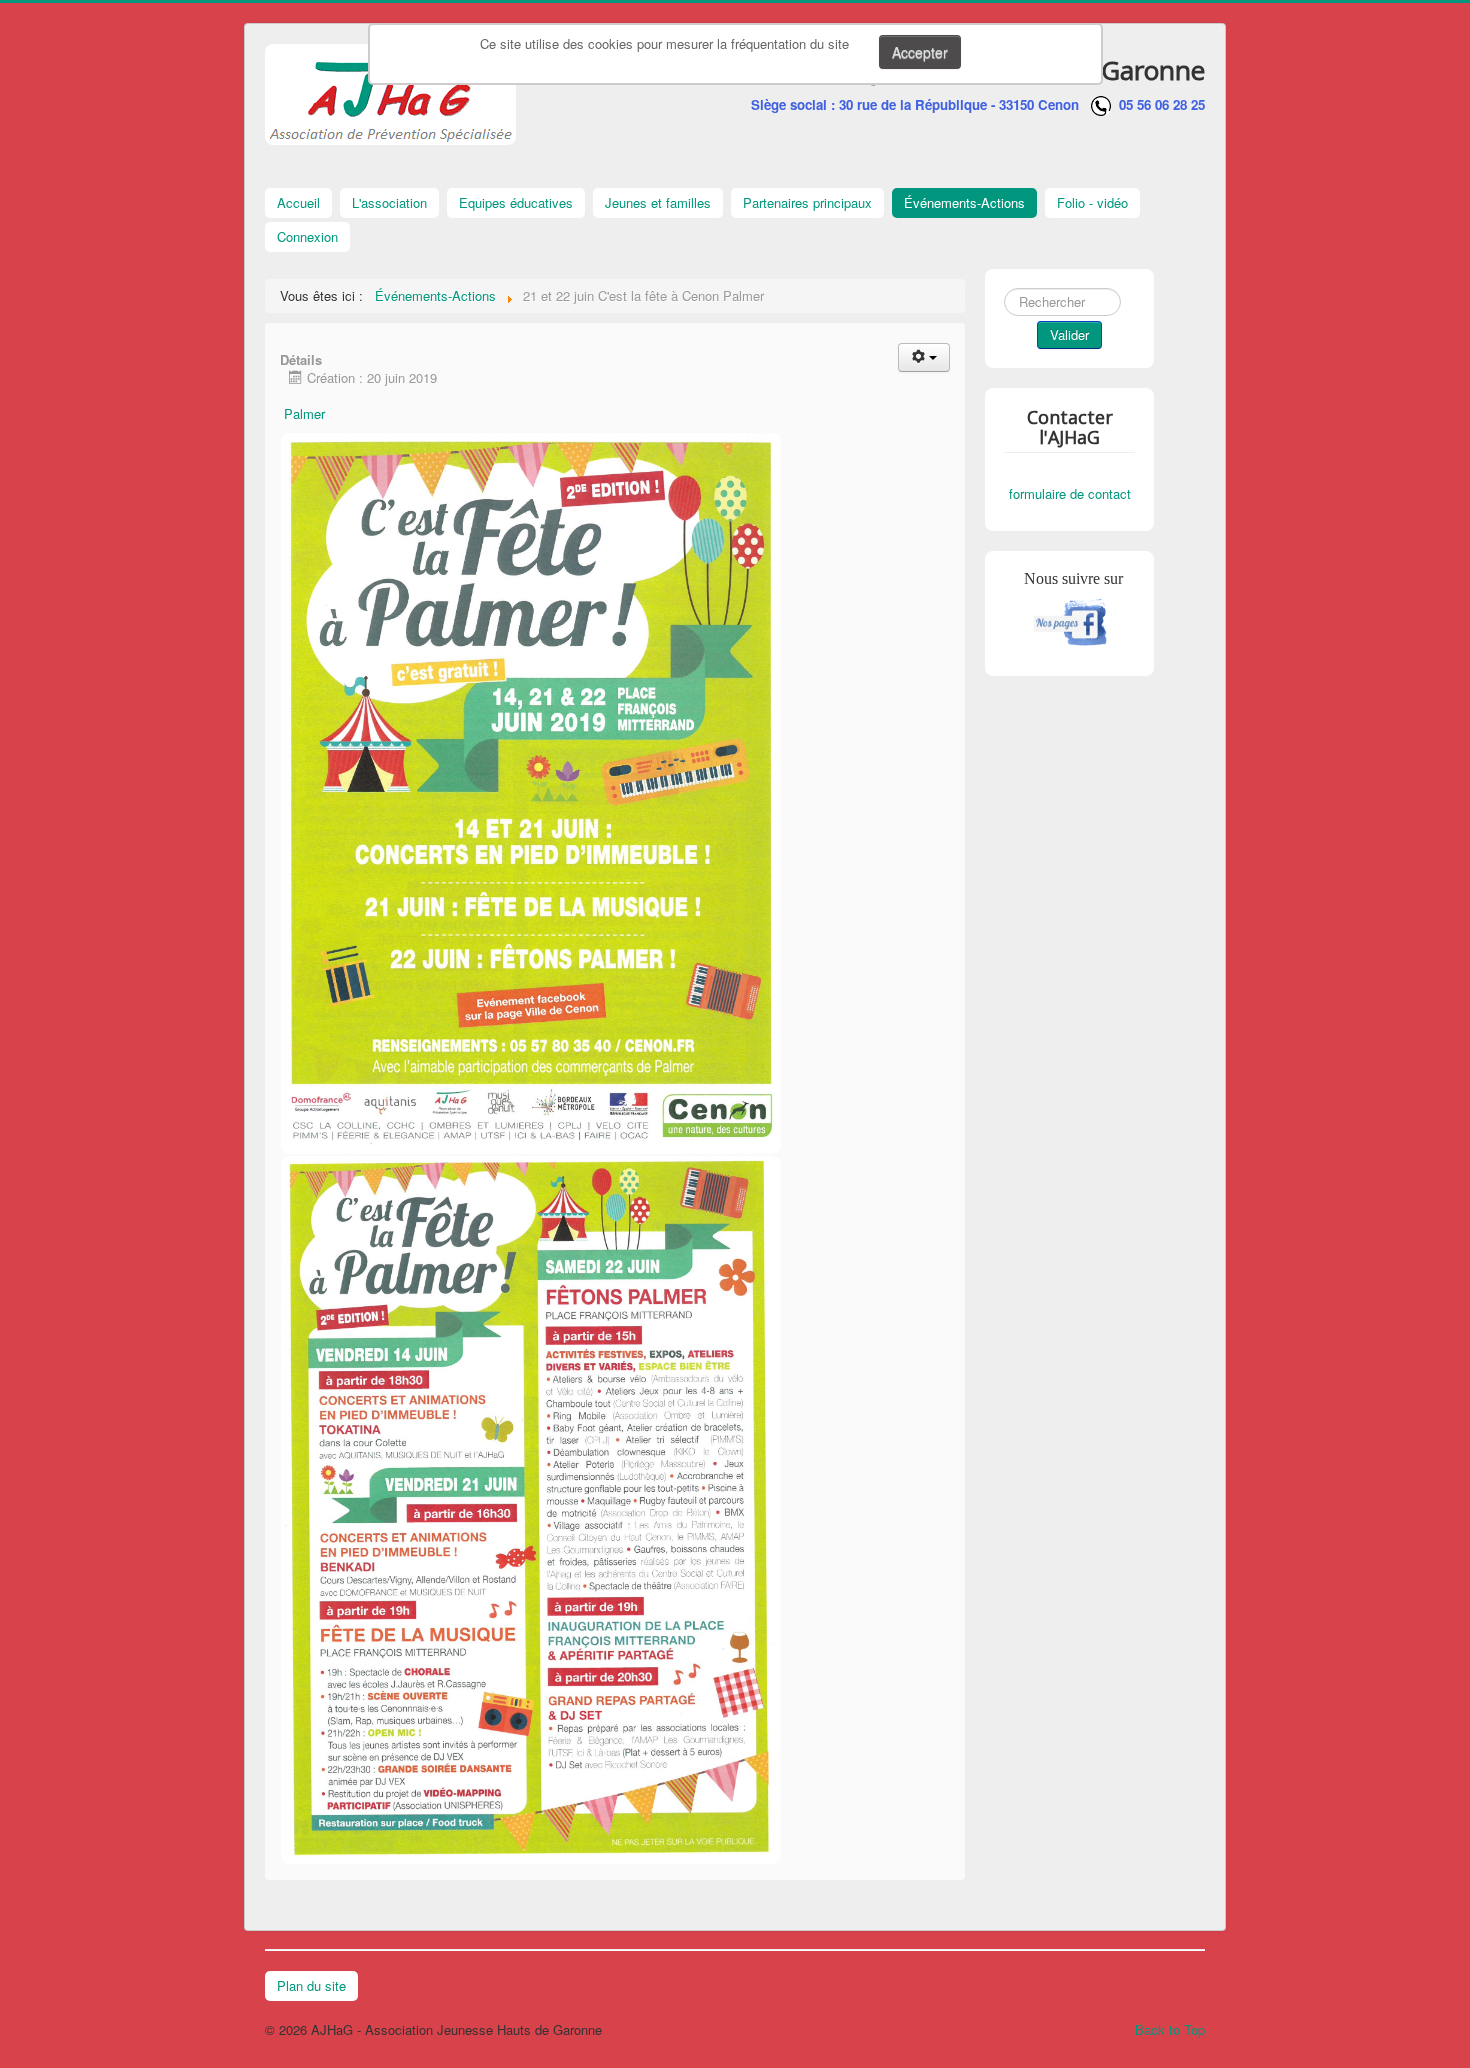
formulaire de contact (1070, 493)
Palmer (304, 413)
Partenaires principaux (807, 202)
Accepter (920, 52)
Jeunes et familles (658, 202)
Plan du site (311, 1985)
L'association (389, 202)
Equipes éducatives (516, 202)
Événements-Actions (964, 202)
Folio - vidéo (1092, 202)
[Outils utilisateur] (924, 357)
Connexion (307, 236)
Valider (1069, 334)
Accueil (298, 202)
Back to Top (1170, 2029)
